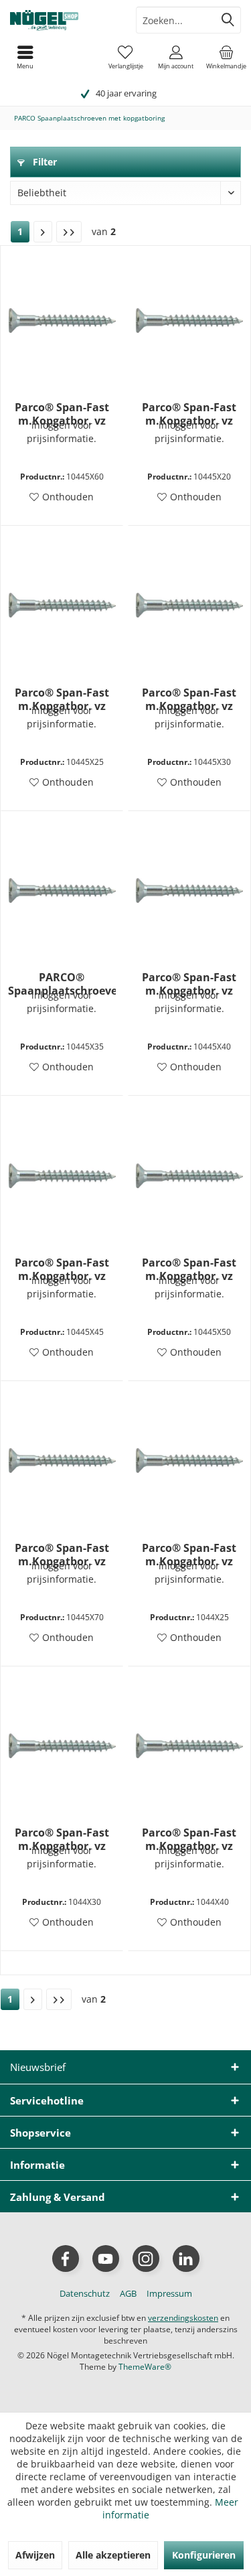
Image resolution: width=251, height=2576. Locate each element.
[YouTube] (106, 2259)
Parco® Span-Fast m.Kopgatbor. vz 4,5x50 (189, 1269)
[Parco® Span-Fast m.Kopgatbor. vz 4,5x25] (62, 605)
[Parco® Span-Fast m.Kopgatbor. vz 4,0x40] (189, 1745)
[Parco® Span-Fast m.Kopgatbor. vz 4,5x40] (189, 890)
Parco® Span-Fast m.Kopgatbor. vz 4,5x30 (189, 699)
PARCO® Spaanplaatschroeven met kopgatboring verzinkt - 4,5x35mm (62, 984)
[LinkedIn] (186, 2259)
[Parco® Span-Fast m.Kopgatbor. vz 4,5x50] (189, 1175)
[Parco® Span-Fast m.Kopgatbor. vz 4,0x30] (62, 1745)
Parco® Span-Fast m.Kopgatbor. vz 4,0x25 (189, 1555)
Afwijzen (35, 2555)
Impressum (169, 2293)
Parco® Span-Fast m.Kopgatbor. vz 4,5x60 (62, 414)
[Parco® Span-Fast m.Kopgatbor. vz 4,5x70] (62, 1461)
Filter (44, 162)
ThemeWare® (145, 2367)
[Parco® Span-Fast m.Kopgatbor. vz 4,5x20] (189, 320)
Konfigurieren (204, 2555)
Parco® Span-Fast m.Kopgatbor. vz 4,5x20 (189, 414)
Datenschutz (85, 2293)
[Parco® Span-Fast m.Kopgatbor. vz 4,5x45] (62, 1175)
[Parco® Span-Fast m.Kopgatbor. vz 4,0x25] (189, 1461)
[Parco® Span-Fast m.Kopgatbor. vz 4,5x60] (62, 320)
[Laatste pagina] (69, 232)
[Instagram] (146, 2259)
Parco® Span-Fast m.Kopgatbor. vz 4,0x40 (189, 1839)
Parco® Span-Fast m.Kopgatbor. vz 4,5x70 (62, 1555)
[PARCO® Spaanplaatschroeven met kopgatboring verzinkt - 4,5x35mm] (62, 890)
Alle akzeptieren (113, 2555)
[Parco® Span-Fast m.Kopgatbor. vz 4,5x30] (189, 605)
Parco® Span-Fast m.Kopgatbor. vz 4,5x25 (62, 699)
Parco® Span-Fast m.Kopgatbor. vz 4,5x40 (189, 984)
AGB (128, 2293)
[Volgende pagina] (43, 232)
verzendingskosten (183, 2318)
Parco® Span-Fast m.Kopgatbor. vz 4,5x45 (62, 1269)
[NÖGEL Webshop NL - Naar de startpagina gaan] (63, 20)
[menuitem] (226, 57)
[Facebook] (66, 2259)
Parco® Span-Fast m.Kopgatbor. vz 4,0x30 (62, 1839)
